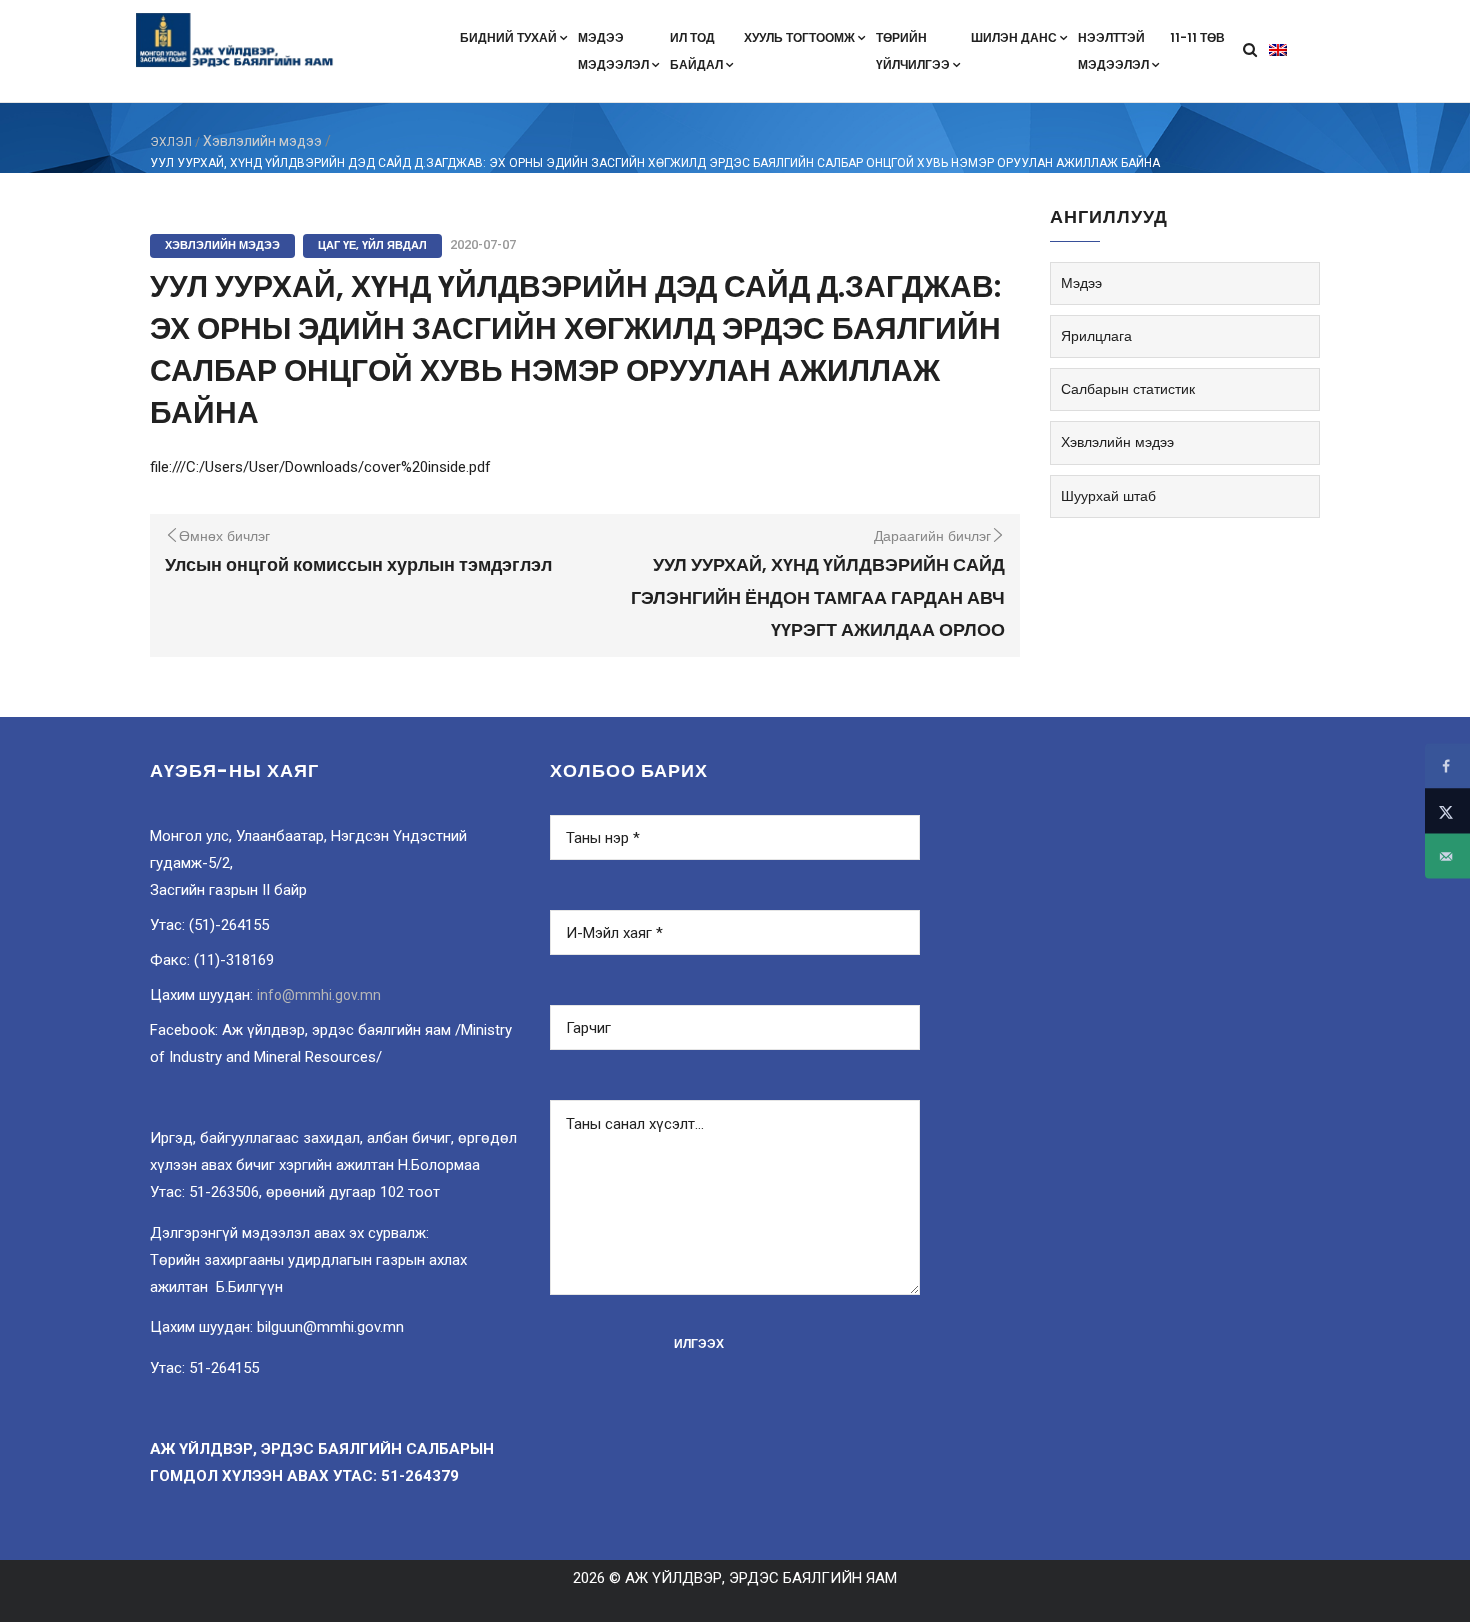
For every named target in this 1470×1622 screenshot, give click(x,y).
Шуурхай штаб (1108, 496)
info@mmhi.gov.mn (319, 995)
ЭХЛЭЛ (171, 142)
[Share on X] (1447, 811)
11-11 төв (1197, 37)
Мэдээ (1081, 283)
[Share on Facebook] (1447, 766)
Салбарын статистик (1128, 389)
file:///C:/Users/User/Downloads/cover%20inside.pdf (320, 467)
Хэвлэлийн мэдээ (262, 141)
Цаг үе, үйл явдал (372, 245)
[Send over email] (1447, 856)
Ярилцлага (1096, 336)
